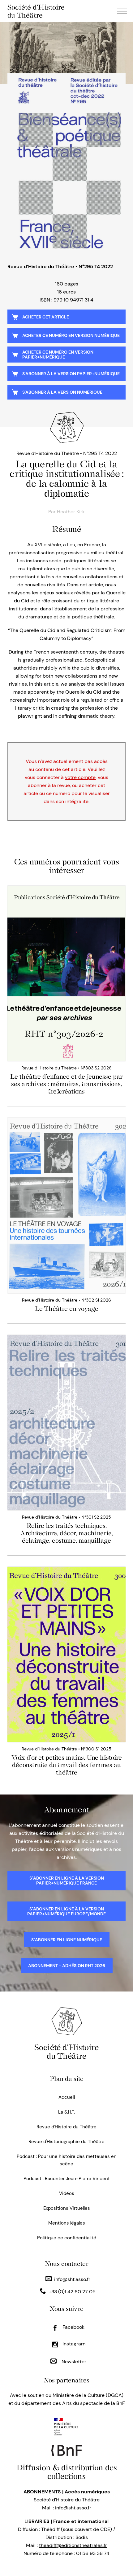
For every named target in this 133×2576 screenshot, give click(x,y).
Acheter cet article (46, 317)
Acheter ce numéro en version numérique (71, 335)
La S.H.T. (66, 2112)
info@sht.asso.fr (72, 2279)
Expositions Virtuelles (67, 2208)
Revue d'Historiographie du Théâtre (66, 2142)
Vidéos (67, 2193)
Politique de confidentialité (67, 2238)
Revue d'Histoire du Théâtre (66, 2127)
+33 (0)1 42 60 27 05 (72, 2292)
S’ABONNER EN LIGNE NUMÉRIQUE (67, 1940)
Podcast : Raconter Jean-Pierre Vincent (67, 2179)
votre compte (80, 777)
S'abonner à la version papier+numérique (71, 374)
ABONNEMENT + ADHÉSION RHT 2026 (67, 1966)
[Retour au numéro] (66, 164)
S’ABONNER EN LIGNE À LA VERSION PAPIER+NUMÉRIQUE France (67, 1881)
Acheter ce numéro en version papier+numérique (58, 355)
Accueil (67, 2097)
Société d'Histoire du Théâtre (36, 11)
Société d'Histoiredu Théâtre (66, 2052)
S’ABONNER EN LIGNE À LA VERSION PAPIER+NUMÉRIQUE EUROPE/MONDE (66, 1911)
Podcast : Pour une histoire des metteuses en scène (67, 2160)
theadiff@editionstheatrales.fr (73, 2545)
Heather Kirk (71, 512)
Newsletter (73, 2362)
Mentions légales (67, 2223)
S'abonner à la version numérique (62, 392)
